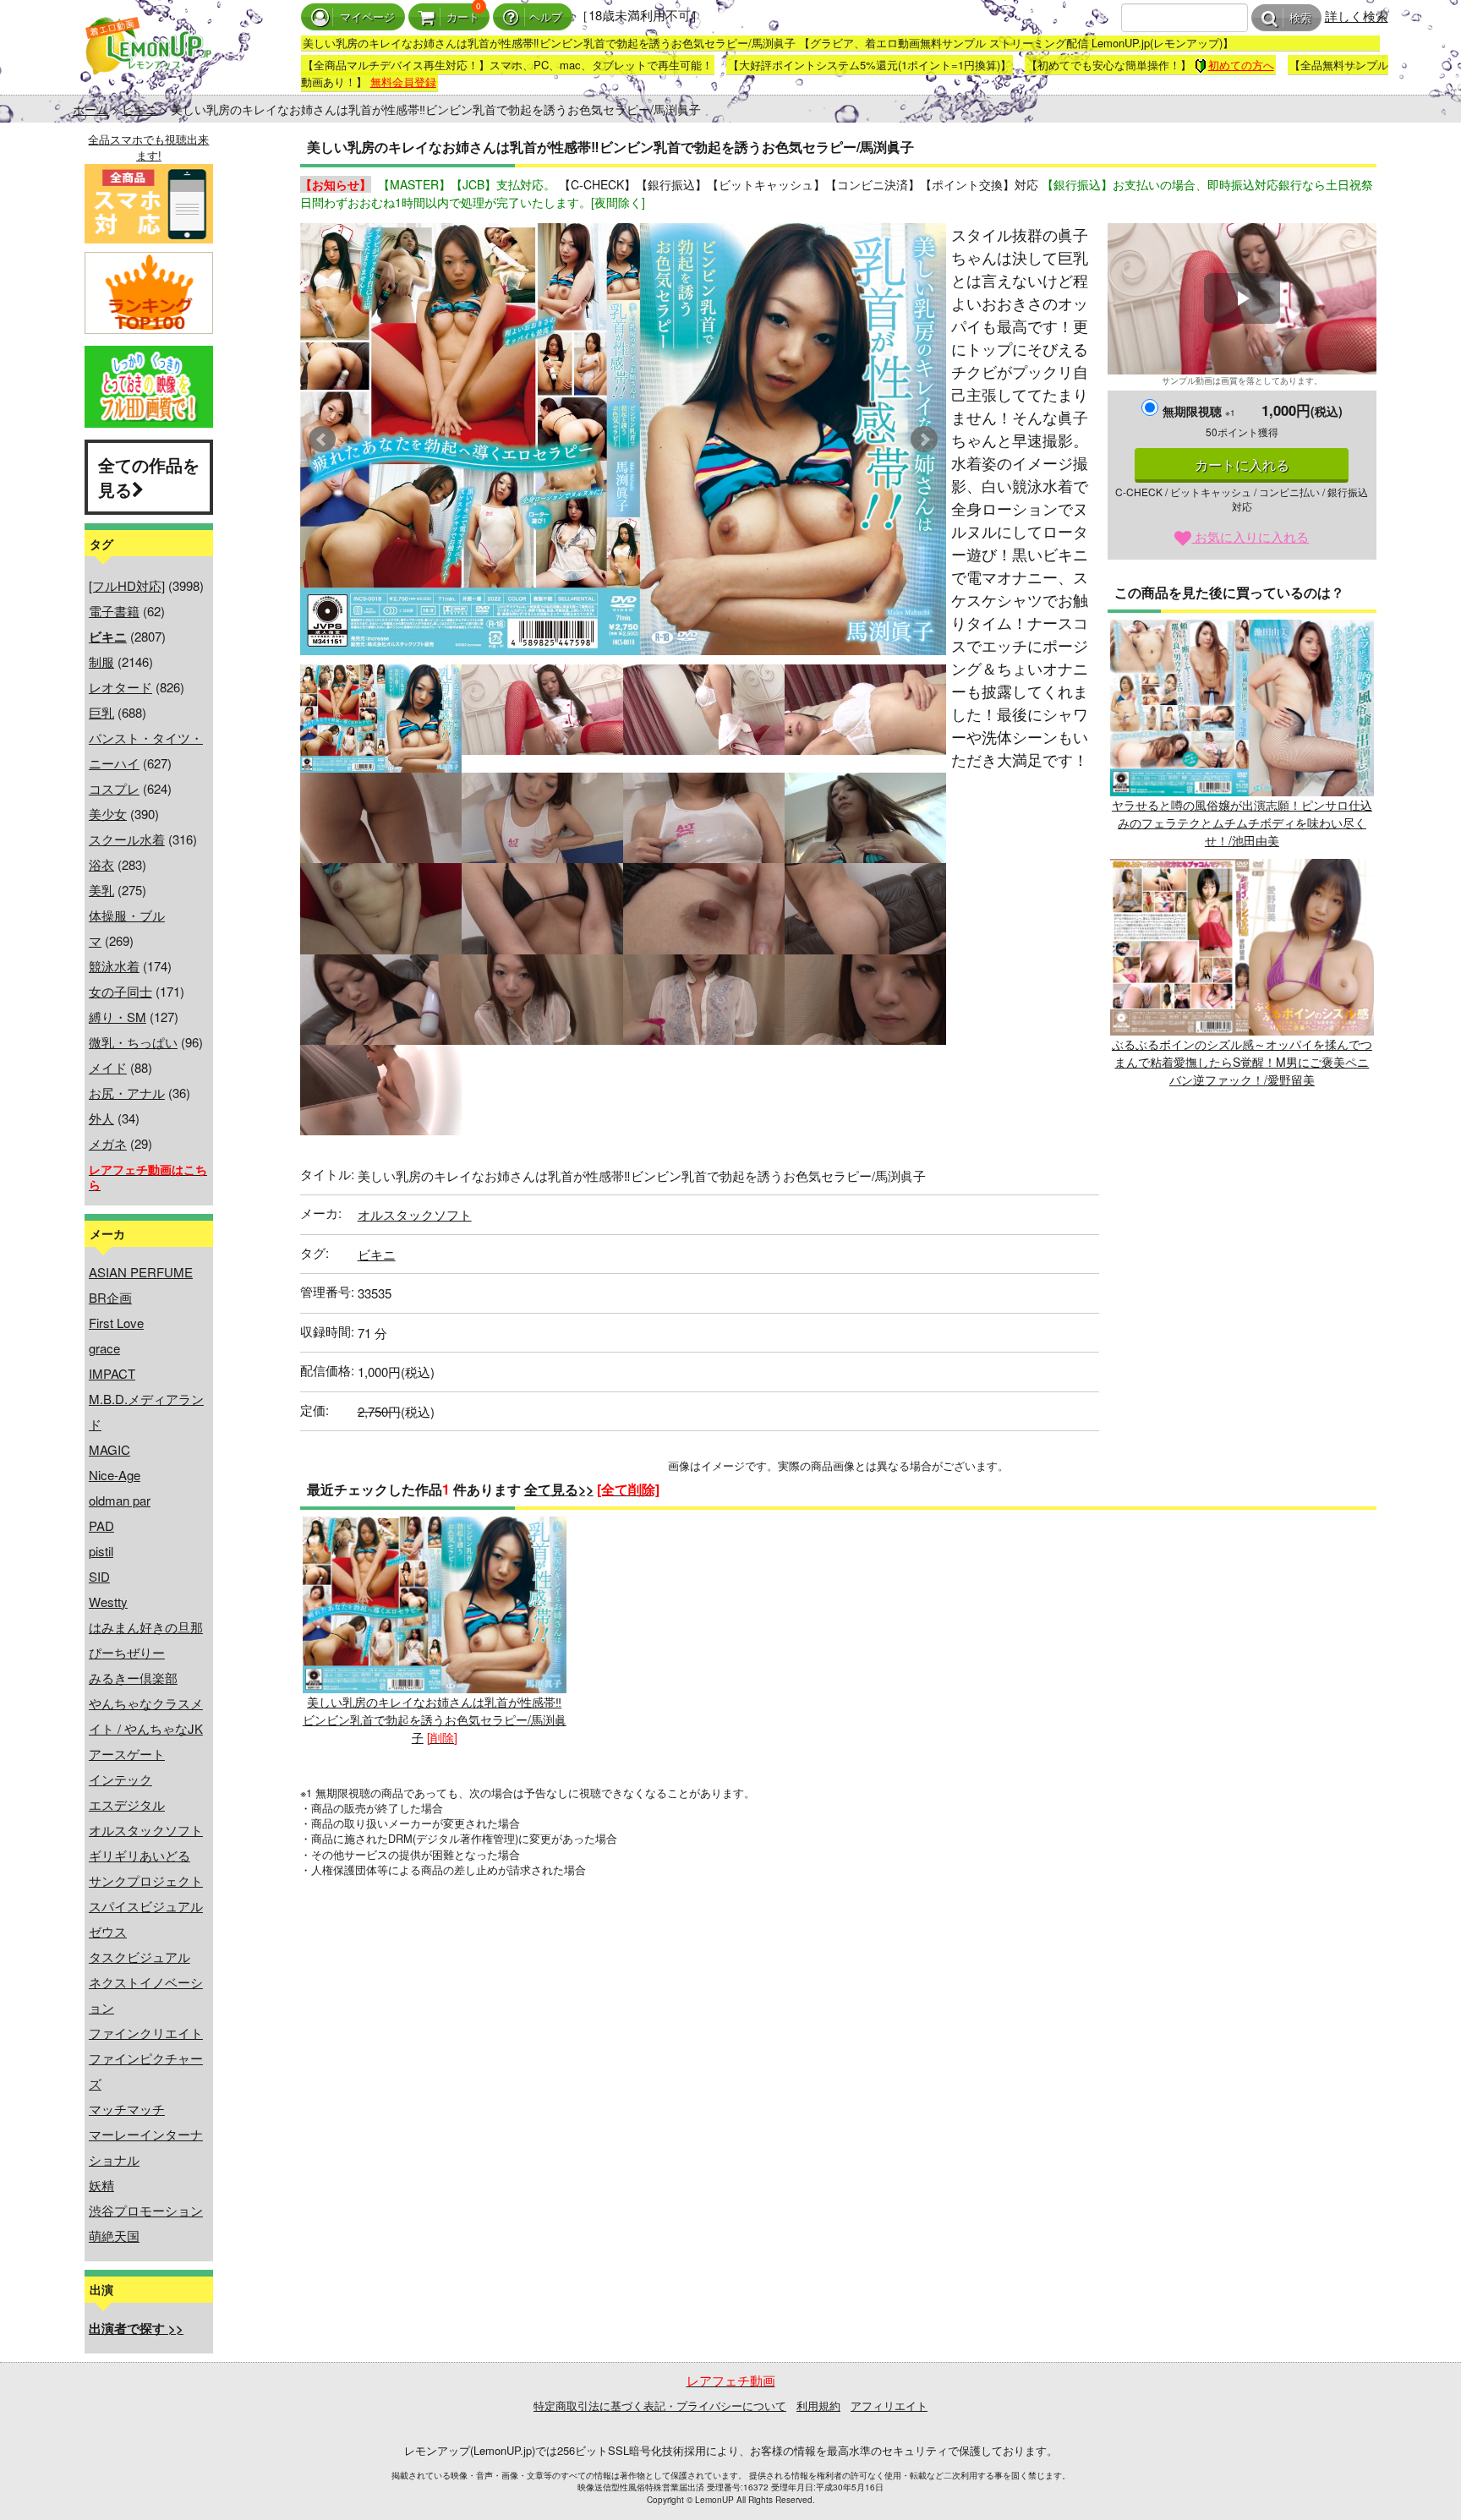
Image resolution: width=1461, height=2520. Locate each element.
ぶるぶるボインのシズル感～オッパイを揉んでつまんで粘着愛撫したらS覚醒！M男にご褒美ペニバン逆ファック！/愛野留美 (1242, 1062)
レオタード (120, 687)
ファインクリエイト (146, 2033)
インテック (120, 1779)
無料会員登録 (403, 82)
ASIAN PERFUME (141, 1272)
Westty (108, 1602)
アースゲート (127, 1754)
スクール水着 (127, 839)
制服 (101, 661)
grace (104, 1348)
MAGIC (109, 1449)
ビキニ (140, 109)
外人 (101, 1118)
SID (99, 1576)
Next (924, 440)
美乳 (101, 890)
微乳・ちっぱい (133, 1042)
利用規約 (818, 2405)
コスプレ (114, 788)
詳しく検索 (1357, 16)
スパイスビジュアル (146, 1906)
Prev (322, 440)
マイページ (367, 17)
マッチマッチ (127, 2109)
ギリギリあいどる (140, 1855)
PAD (101, 1525)
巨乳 (101, 712)
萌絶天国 (114, 2236)
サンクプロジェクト (146, 1880)
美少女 (108, 814)
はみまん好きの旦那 (146, 1627)
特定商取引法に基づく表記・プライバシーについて (660, 2405)
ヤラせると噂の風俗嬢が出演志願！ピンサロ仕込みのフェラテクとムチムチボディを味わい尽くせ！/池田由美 (1242, 823)
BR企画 (110, 1297)
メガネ (108, 1143)
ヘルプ (546, 17)
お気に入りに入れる (1250, 536)
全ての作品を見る (149, 477)
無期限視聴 (1199, 411)
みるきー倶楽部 (133, 1678)
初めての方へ (1241, 65)
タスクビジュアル (140, 1957)
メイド (108, 1067)
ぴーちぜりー (127, 1652)
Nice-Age (115, 1475)
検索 (1300, 18)
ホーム (90, 109)
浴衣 (101, 864)
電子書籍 (114, 611)
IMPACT (112, 1373)
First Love (116, 1323)
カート (463, 17)
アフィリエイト (889, 2405)
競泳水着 (114, 966)
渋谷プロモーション (146, 2210)
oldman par (120, 1500)
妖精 (101, 2185)
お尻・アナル (127, 1093)
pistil (101, 1551)
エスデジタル (127, 1804)
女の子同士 (120, 991)
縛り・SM (118, 1017)
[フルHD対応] (127, 585)
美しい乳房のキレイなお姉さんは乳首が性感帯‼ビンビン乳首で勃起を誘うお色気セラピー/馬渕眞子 (435, 1719)
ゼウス (108, 1931)
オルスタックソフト (146, 1830)
